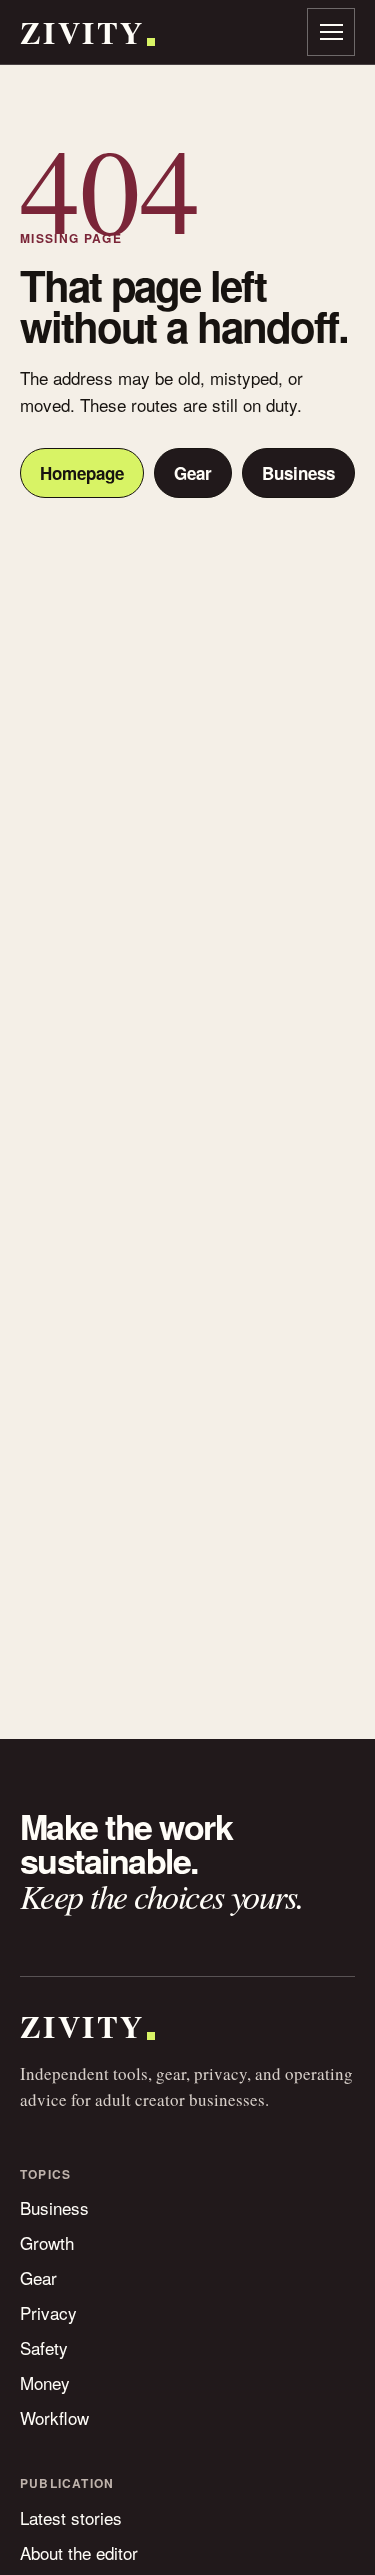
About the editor (79, 2552)
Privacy (48, 2312)
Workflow (54, 2417)
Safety (44, 2347)
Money (45, 2382)
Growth (47, 2242)
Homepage (82, 473)
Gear (193, 473)
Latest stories (71, 2517)
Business (298, 473)
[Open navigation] (331, 32)
